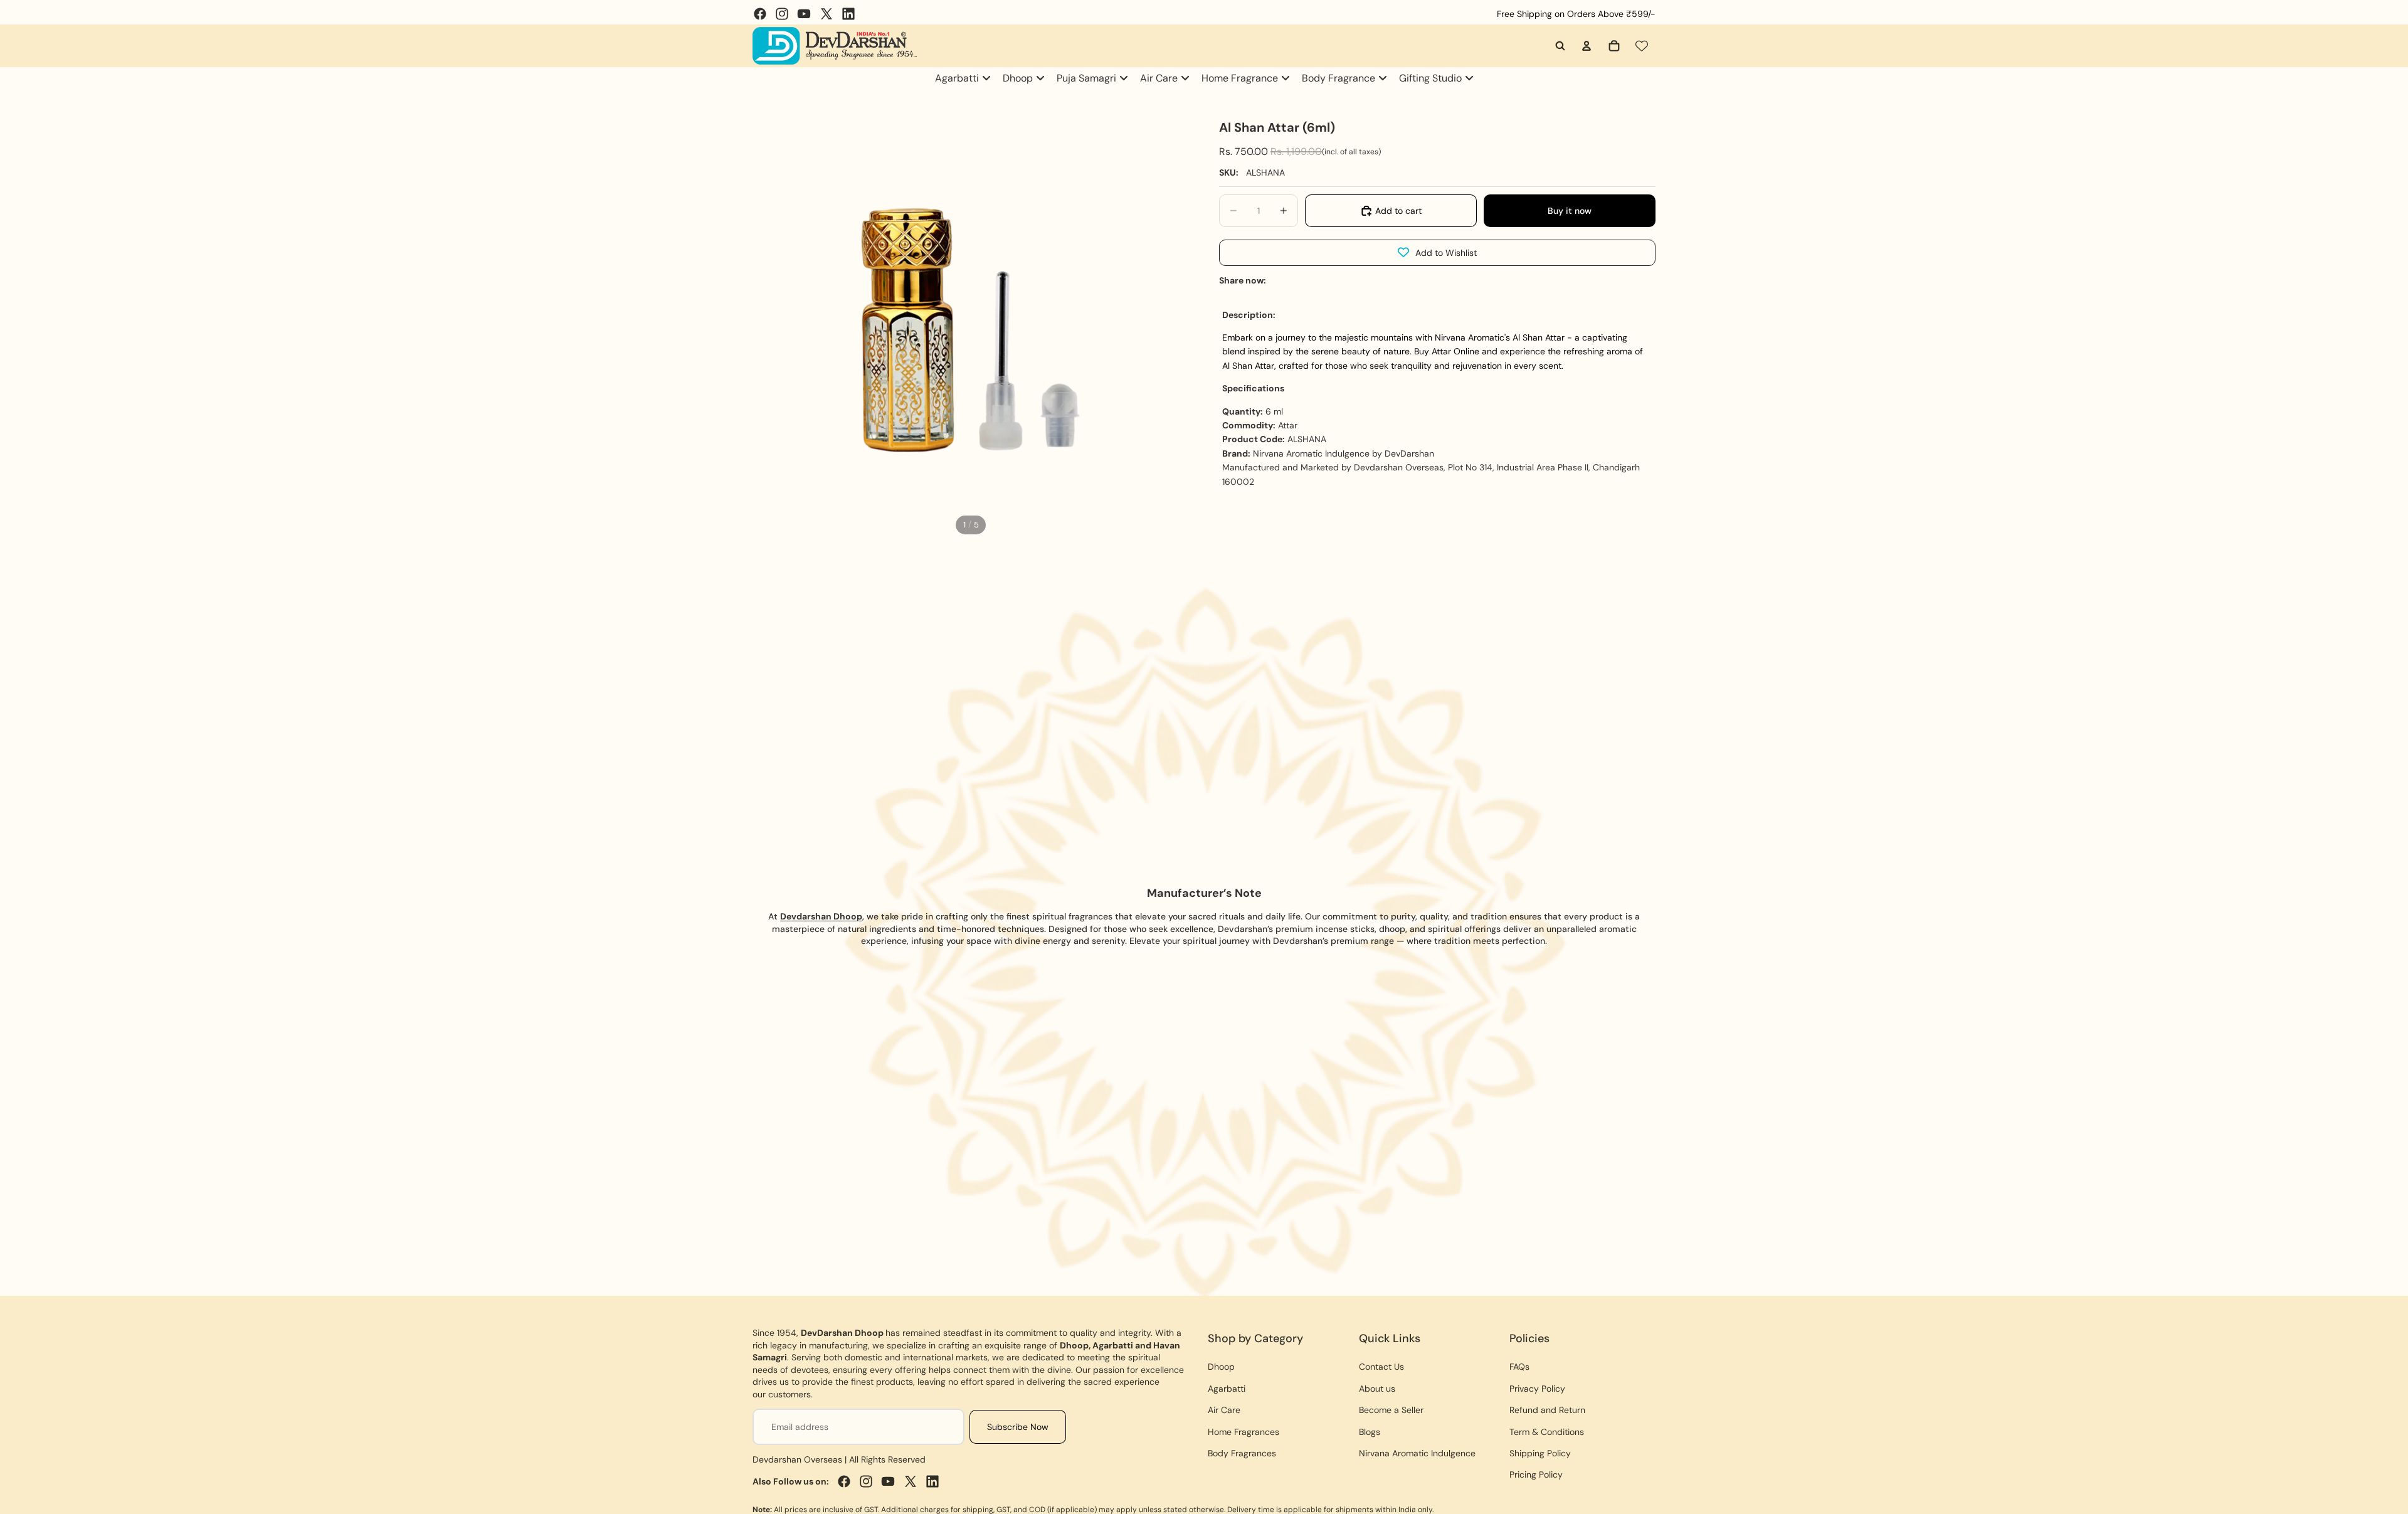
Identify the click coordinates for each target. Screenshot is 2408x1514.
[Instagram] (782, 14)
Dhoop (1221, 1367)
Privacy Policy (1537, 1389)
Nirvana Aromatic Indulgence (1417, 1453)
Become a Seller (1391, 1410)
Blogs (1370, 1432)
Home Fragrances (1244, 1432)
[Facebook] (760, 14)
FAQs (1519, 1367)
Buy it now (1570, 211)
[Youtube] (804, 14)
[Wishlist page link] (1642, 46)
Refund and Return (1547, 1410)
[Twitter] (826, 14)
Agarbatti (1227, 1389)
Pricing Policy (1536, 1474)
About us (1377, 1389)
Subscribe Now (1018, 1427)
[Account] (1587, 46)
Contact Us (1381, 1367)
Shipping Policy (1540, 1453)
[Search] (1560, 46)
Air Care (1224, 1410)
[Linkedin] (848, 14)
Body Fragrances (1242, 1453)
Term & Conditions (1547, 1432)
